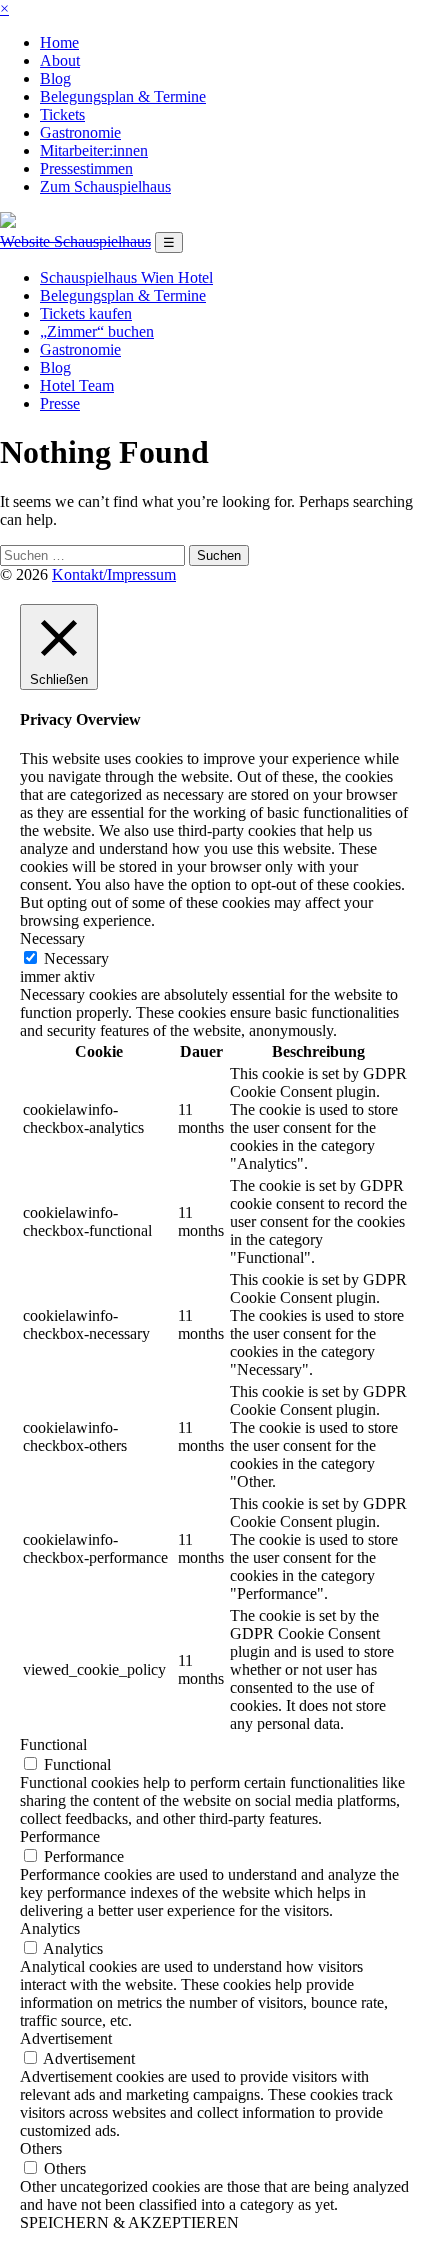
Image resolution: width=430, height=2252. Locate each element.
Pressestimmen (86, 168)
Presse (60, 403)
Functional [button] (53, 1744)
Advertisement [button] (66, 2038)
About (60, 60)
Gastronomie (80, 132)
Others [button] (41, 2148)
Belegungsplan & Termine (123, 96)
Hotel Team (77, 385)
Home (59, 42)
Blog (55, 78)
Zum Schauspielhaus (105, 186)
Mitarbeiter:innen (94, 150)
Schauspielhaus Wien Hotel (126, 277)
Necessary (76, 958)
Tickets (62, 114)
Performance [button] (60, 1836)
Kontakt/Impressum (114, 574)
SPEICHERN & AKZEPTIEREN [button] (129, 2222)
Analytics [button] (50, 1928)
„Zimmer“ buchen (97, 331)
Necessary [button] (52, 938)
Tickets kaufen (86, 313)
